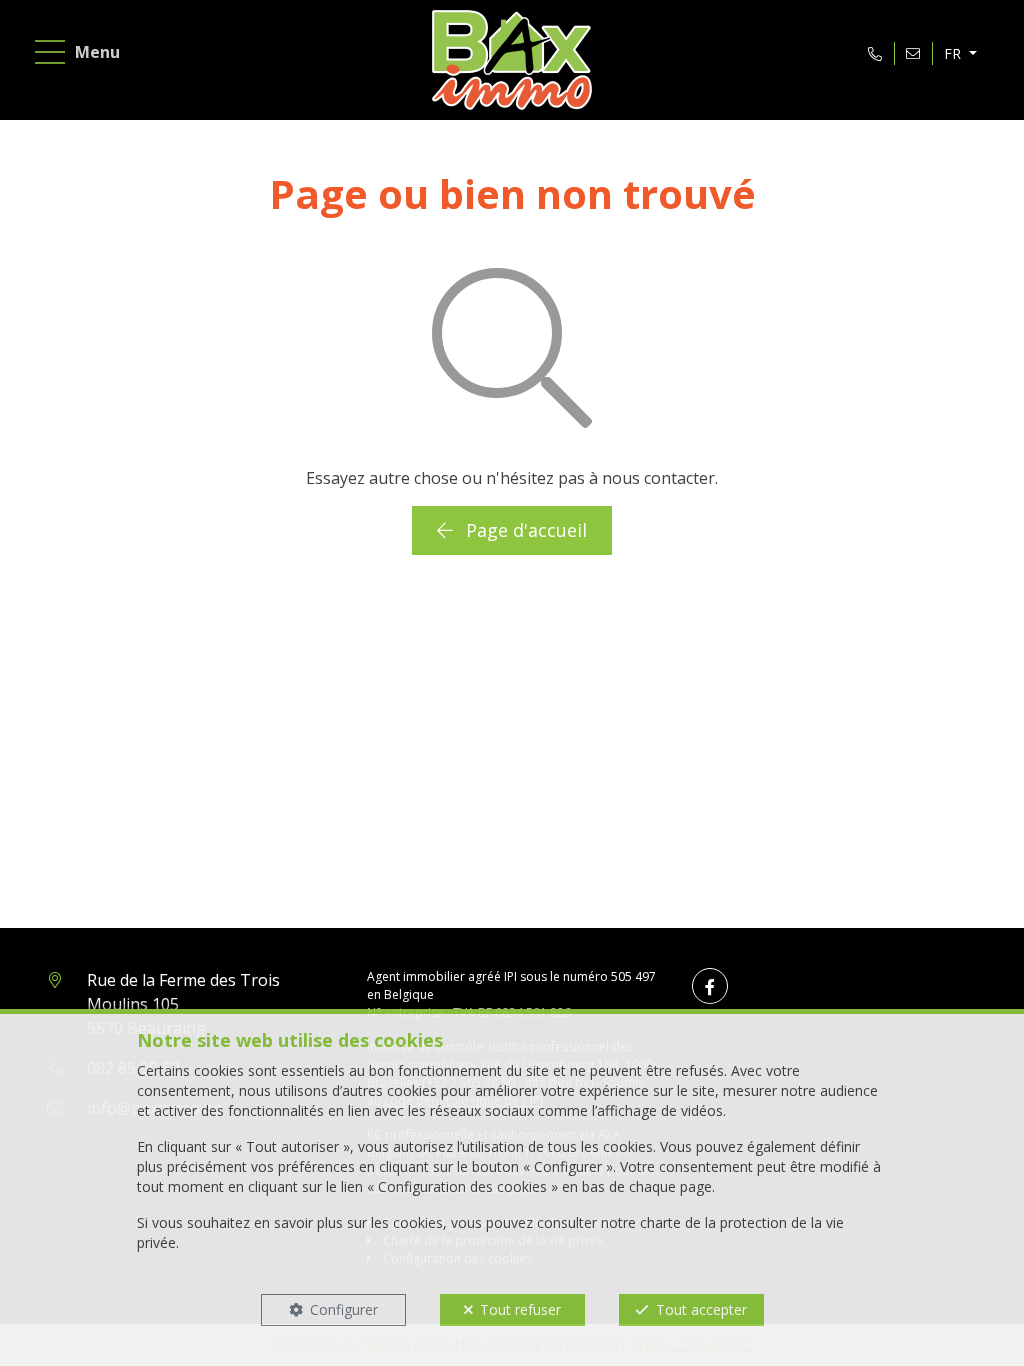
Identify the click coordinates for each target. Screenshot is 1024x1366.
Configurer (344, 1309)
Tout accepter (701, 1309)
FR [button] (954, 53)
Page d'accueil (524, 530)
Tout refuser (520, 1309)
